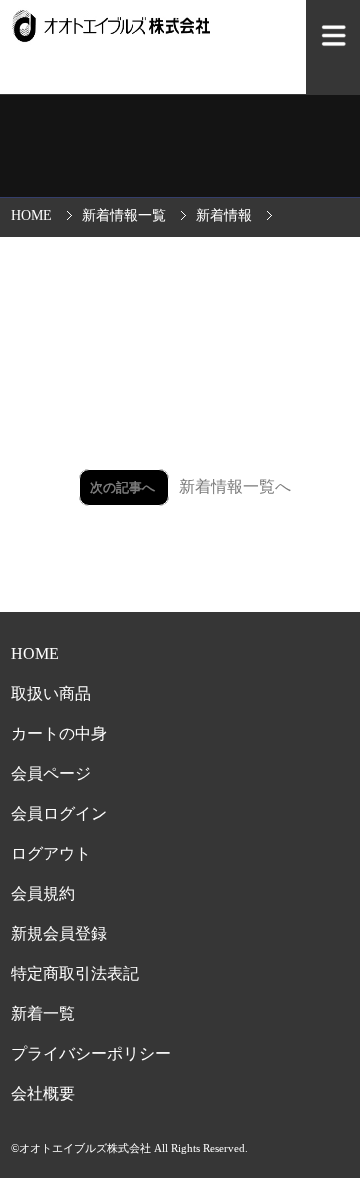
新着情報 (224, 215)
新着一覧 (43, 1013)
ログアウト (51, 853)
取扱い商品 (51, 693)
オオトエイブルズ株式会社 (85, 1148)
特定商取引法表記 (75, 973)
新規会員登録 (59, 933)
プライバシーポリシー (91, 1053)
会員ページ (51, 773)
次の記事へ (124, 487)
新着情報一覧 (124, 215)
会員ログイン (59, 813)
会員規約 (43, 893)
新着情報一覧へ (235, 486)
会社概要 (43, 1093)
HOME (31, 215)
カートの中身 (59, 733)
